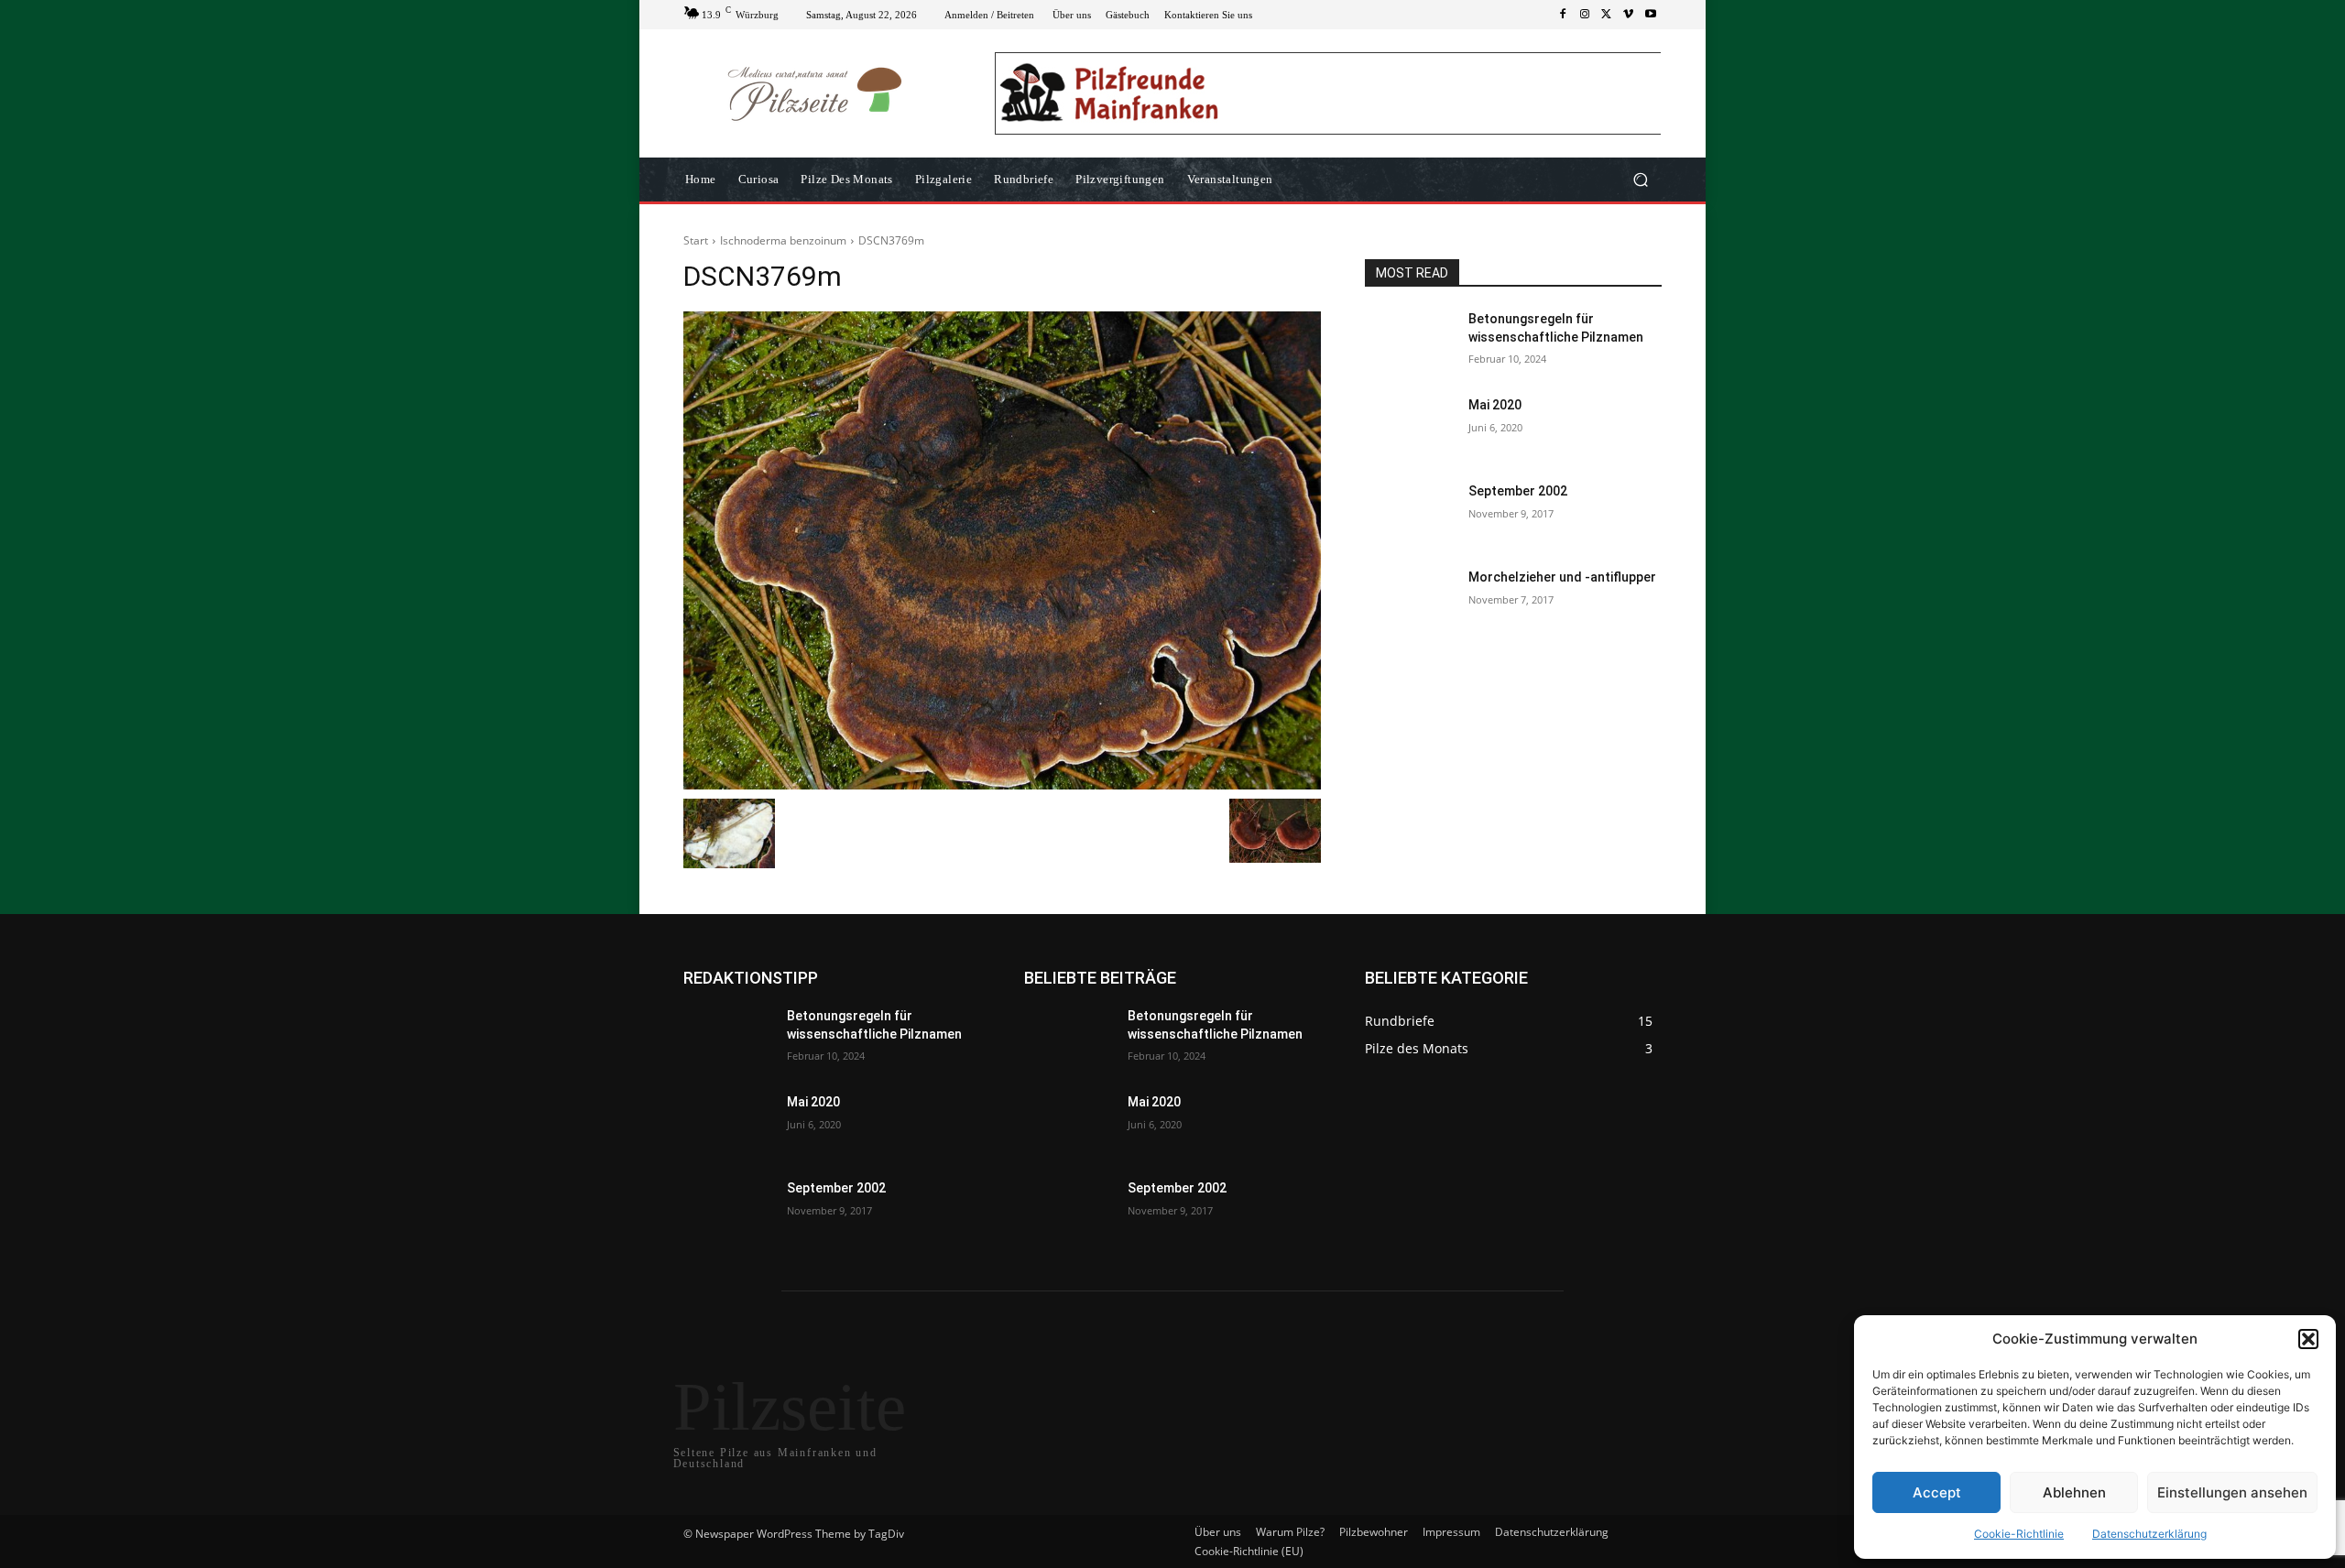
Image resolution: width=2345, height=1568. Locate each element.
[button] (2308, 1339)
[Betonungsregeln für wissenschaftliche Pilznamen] (1409, 342)
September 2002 (1518, 491)
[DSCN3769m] (1002, 550)
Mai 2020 (1495, 405)
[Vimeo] (1629, 15)
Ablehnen (2074, 1492)
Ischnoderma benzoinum (783, 240)
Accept (1937, 1492)
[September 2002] (1409, 514)
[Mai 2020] (1409, 428)
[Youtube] (1651, 15)
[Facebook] (1563, 15)
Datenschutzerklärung (2149, 1534)
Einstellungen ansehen (2232, 1492)
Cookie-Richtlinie (2019, 1534)
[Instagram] (1585, 15)
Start (696, 240)
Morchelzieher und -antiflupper (1562, 577)
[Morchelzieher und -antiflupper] (1409, 600)
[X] (1607, 15)
